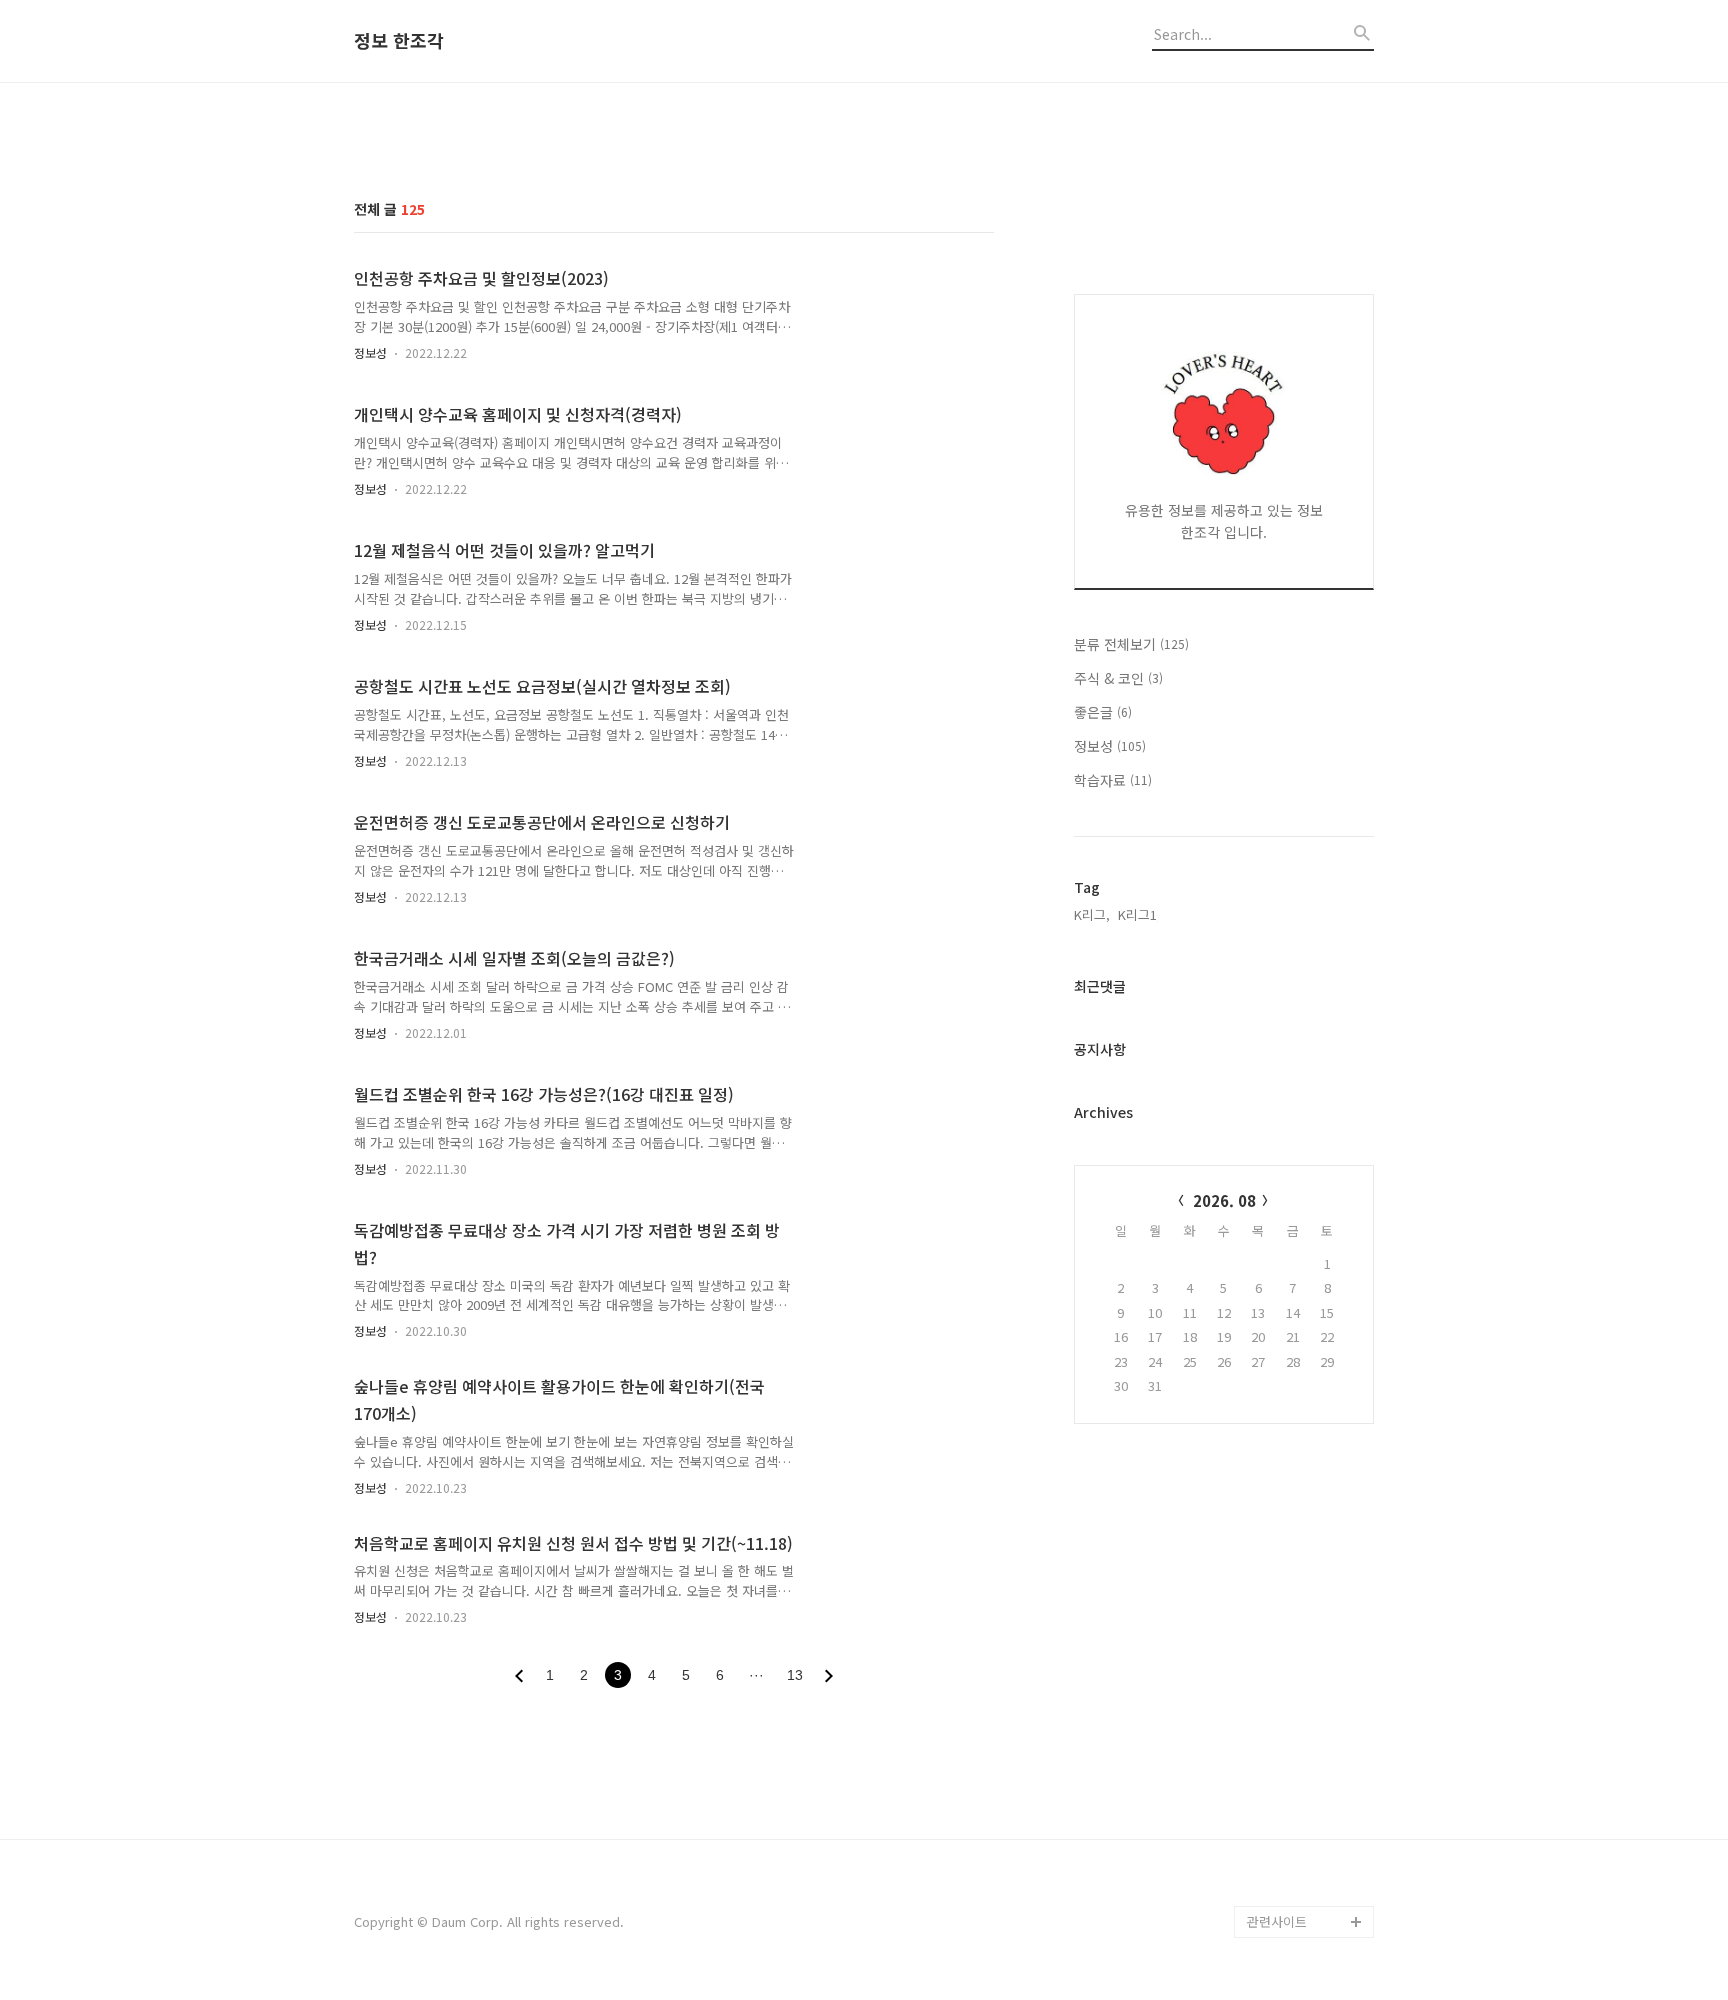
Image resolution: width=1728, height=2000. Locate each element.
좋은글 (1103, 712)
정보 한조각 (399, 41)
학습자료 (1113, 780)
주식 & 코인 (1118, 678)
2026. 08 (1224, 1200)
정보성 (370, 352)
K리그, (1092, 914)
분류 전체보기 (1131, 644)
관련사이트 (1277, 1921)
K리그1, (1139, 914)
